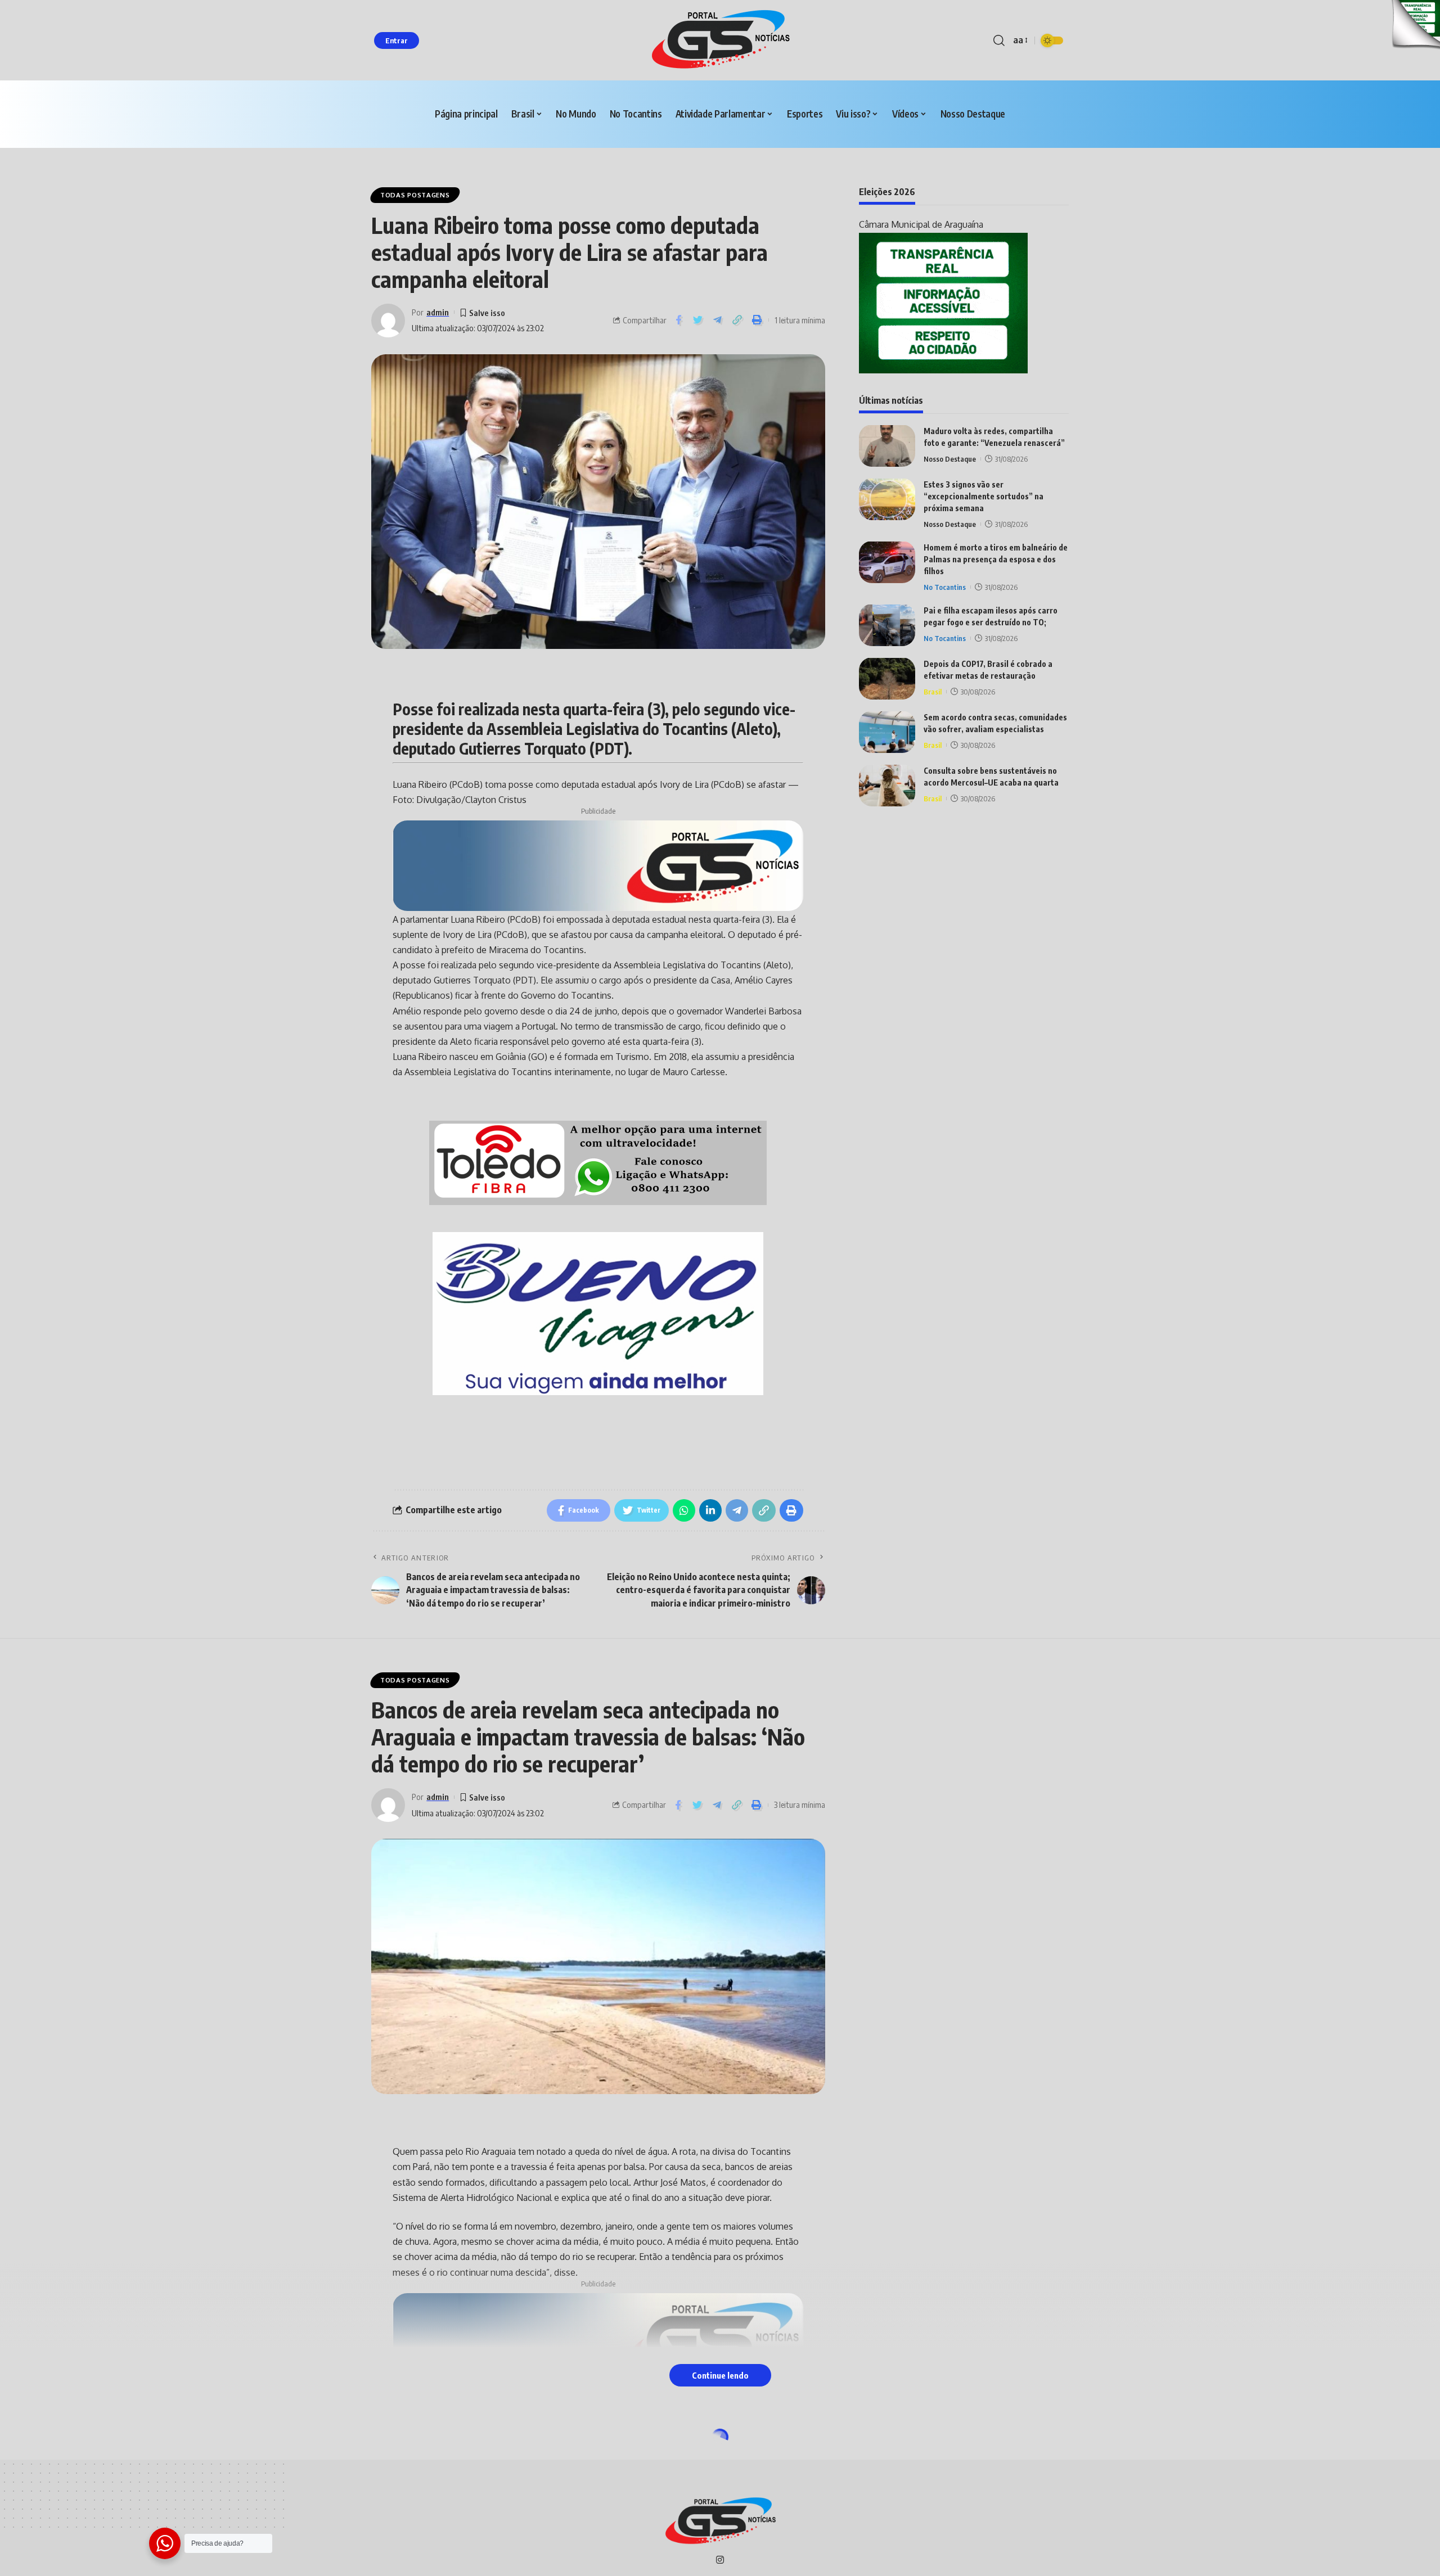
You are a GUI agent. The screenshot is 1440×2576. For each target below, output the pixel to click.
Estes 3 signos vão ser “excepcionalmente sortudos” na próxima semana (984, 496)
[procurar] (999, 40)
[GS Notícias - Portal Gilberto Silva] (720, 40)
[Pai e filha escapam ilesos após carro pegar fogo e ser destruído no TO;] (887, 625)
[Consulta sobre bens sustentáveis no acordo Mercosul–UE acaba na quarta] (887, 785)
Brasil (933, 691)
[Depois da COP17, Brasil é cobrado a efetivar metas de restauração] (887, 678)
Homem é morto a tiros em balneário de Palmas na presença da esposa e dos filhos (996, 559)
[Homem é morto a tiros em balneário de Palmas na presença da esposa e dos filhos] (887, 562)
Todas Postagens (415, 195)
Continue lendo (720, 2375)
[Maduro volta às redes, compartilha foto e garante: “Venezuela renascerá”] (887, 446)
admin (438, 312)
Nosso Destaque (950, 458)
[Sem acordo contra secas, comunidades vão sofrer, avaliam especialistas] (887, 732)
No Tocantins (945, 587)
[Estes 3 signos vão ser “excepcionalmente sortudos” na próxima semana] (887, 499)
